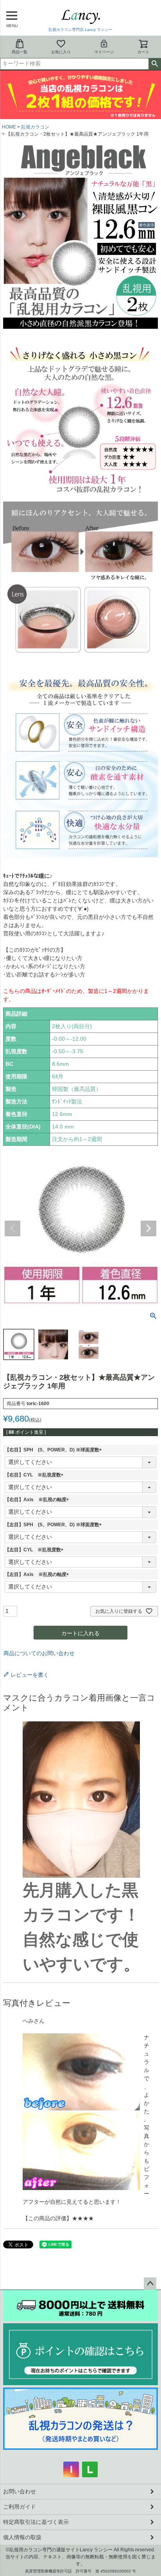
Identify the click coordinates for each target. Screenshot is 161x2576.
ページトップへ (150, 2284)
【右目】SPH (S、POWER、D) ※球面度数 (54, 1450)
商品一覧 (20, 52)
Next (148, 1228)
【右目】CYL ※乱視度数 (35, 1475)
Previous (13, 1228)
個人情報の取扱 (22, 2537)
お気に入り (61, 52)
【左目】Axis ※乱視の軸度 (38, 1574)
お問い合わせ (20, 2491)
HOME (9, 127)
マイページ (104, 52)
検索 (155, 64)
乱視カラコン (35, 127)
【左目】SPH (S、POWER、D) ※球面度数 (54, 1525)
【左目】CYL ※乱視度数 (35, 1550)
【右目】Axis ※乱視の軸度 (38, 1500)
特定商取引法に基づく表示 (36, 2522)
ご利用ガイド (20, 2507)
